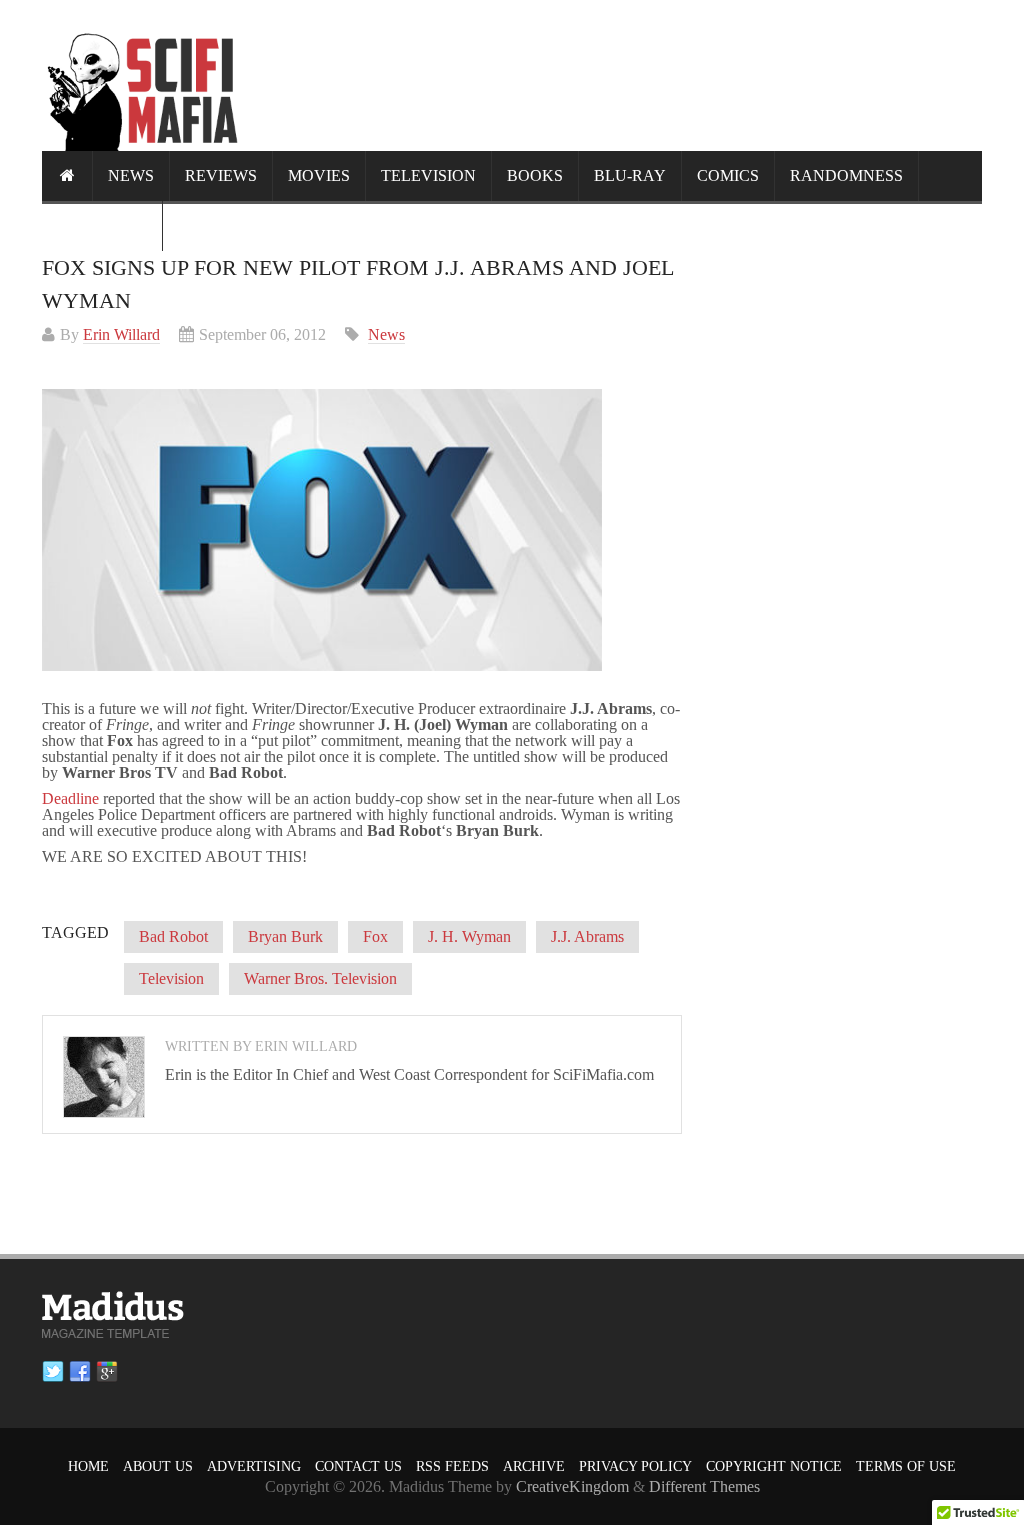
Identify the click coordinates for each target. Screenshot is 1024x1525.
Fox (375, 936)
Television (428, 175)
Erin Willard (121, 334)
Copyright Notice (774, 1466)
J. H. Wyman (469, 936)
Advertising (254, 1466)
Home (88, 1466)
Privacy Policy (635, 1466)
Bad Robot (173, 936)
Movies (319, 175)
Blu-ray (630, 175)
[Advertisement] (618, 75)
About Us (158, 1466)
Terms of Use (906, 1466)
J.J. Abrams (587, 936)
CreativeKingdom (572, 1486)
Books (535, 175)
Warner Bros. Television (320, 978)
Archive (534, 1466)
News (131, 175)
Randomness (846, 175)
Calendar (102, 225)
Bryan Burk (285, 936)
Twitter (53, 1372)
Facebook (80, 1372)
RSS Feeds (452, 1466)
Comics (728, 175)
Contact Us (358, 1466)
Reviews (221, 175)
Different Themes (704, 1486)
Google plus (107, 1372)
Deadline (70, 798)
